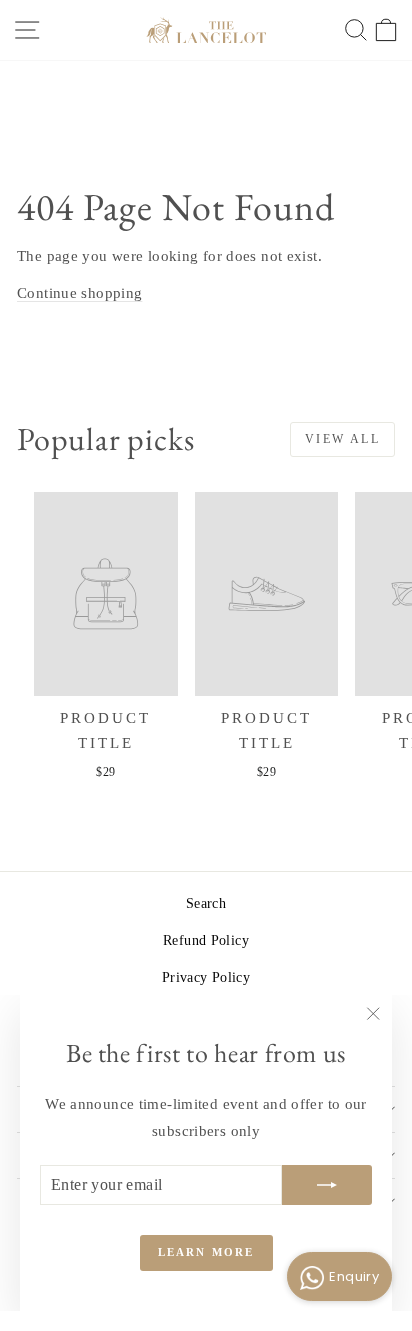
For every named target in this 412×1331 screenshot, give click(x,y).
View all (342, 439)
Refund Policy (206, 940)
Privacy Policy (206, 977)
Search (206, 903)
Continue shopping (79, 293)
